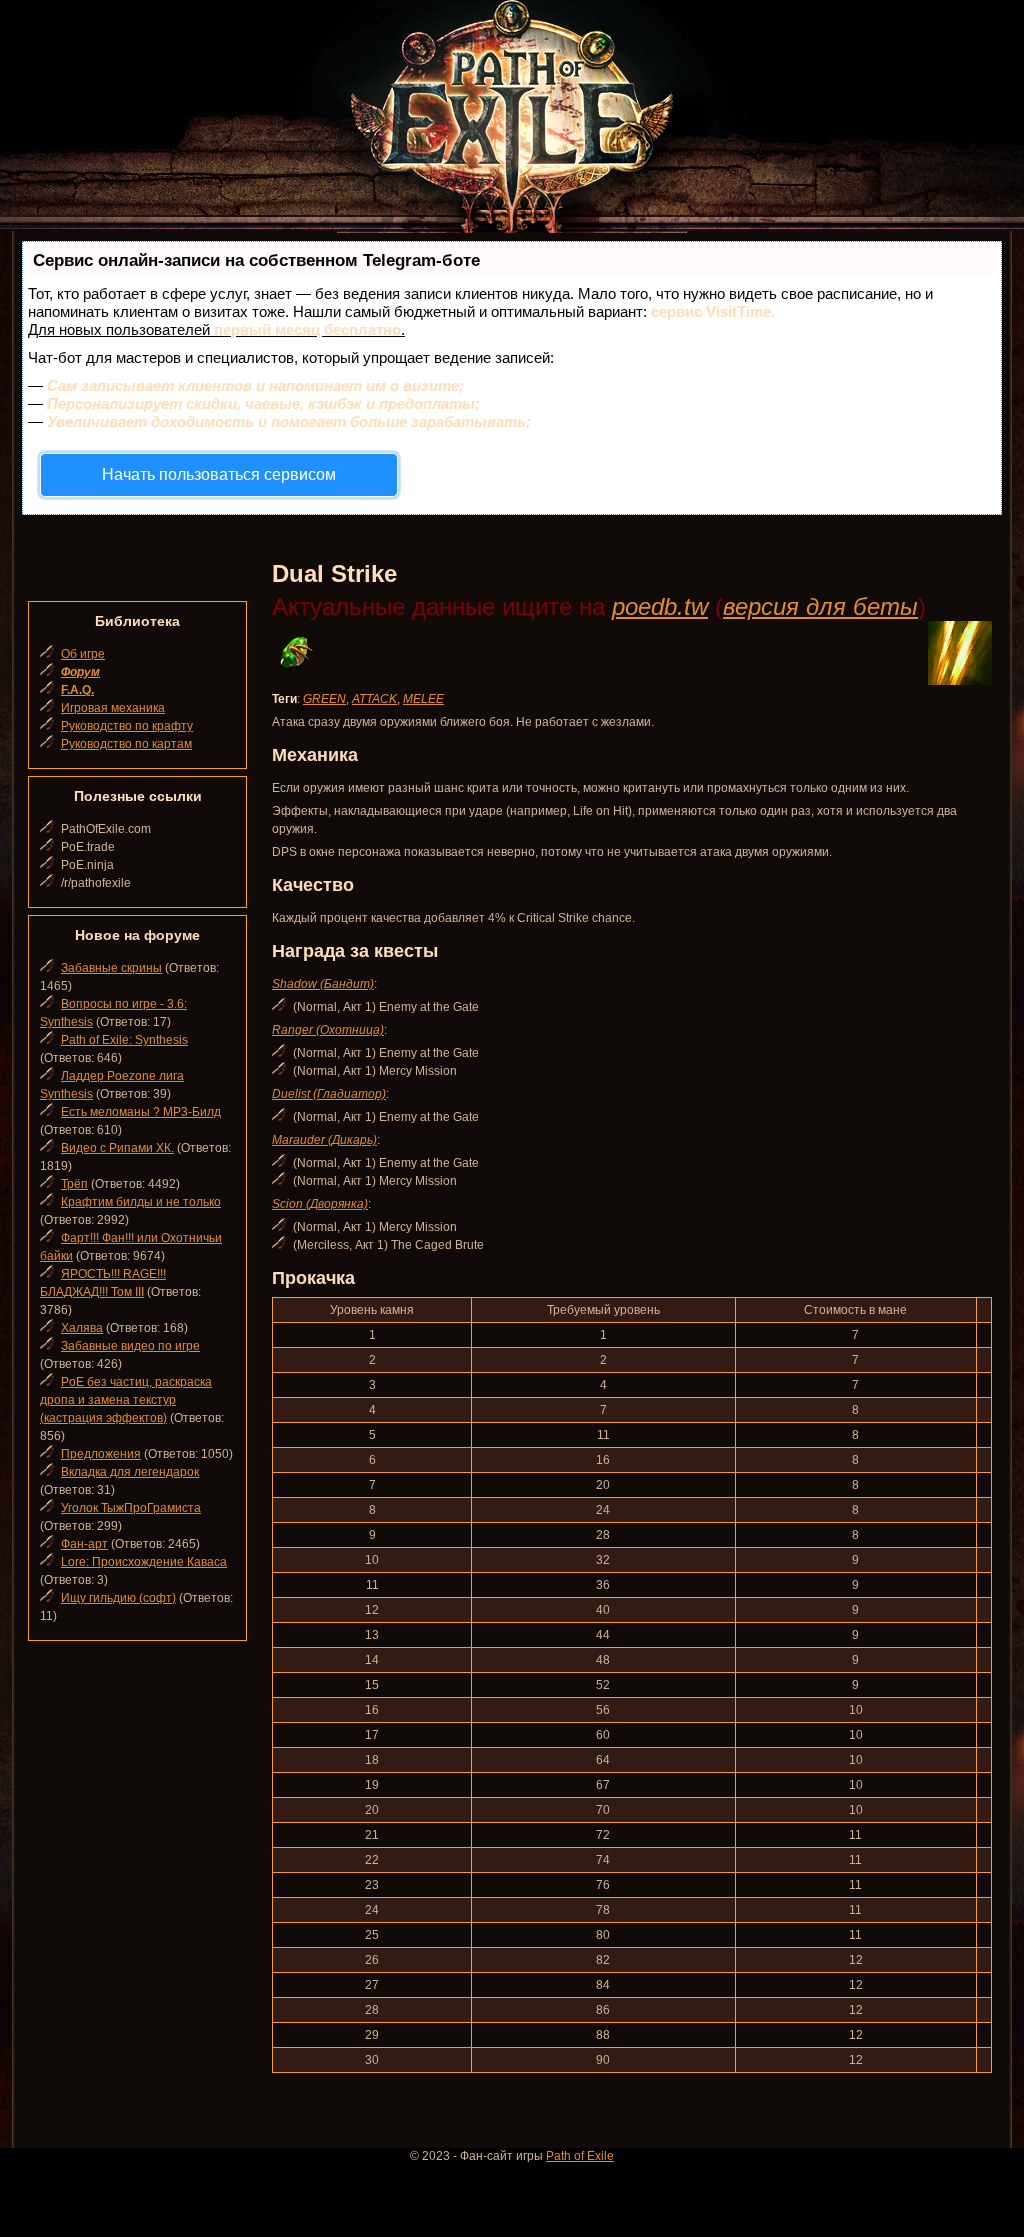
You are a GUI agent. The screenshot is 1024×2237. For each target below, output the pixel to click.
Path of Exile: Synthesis (124, 1040)
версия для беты (820, 606)
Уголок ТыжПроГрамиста (131, 1508)
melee (423, 699)
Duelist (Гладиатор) (329, 1094)
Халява (82, 1328)
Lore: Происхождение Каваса (144, 1562)
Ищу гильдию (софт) (118, 1598)
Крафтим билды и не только (141, 1202)
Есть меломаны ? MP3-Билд (141, 1112)
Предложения (101, 1454)
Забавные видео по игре (130, 1346)
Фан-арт (84, 1544)
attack (374, 699)
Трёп (74, 1184)
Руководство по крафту (127, 726)
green (324, 699)
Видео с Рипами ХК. (117, 1148)
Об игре (83, 654)
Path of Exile (580, 2156)
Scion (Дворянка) (320, 1204)
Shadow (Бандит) (323, 984)
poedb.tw (660, 606)
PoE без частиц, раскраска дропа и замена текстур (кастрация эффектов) (126, 1400)
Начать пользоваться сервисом (219, 474)
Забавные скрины (111, 968)
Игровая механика (113, 708)
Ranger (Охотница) (328, 1030)
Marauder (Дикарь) (324, 1140)
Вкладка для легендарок (130, 1472)
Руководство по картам (126, 744)
